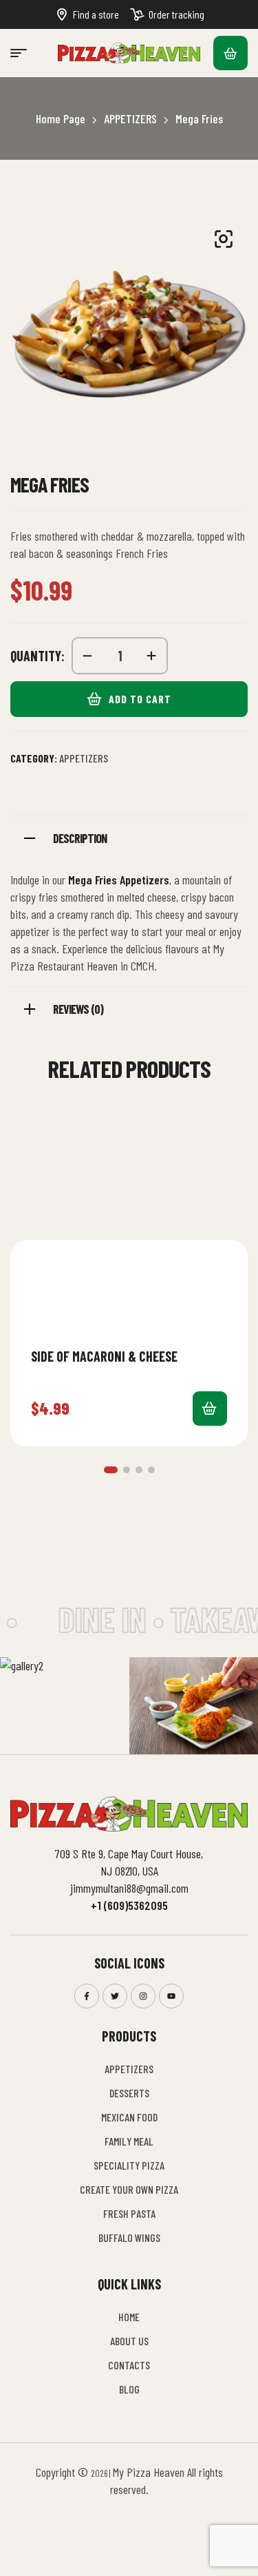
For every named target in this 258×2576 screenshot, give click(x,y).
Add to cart (140, 699)
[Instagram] (143, 1996)
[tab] (129, 837)
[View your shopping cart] (230, 53)
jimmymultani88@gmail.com (129, 1888)
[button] (111, 1470)
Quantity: (37, 656)
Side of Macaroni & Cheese (104, 1356)
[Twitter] (115, 1996)
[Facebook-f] (87, 1996)
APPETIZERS (130, 118)
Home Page (61, 118)
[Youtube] (171, 1996)
